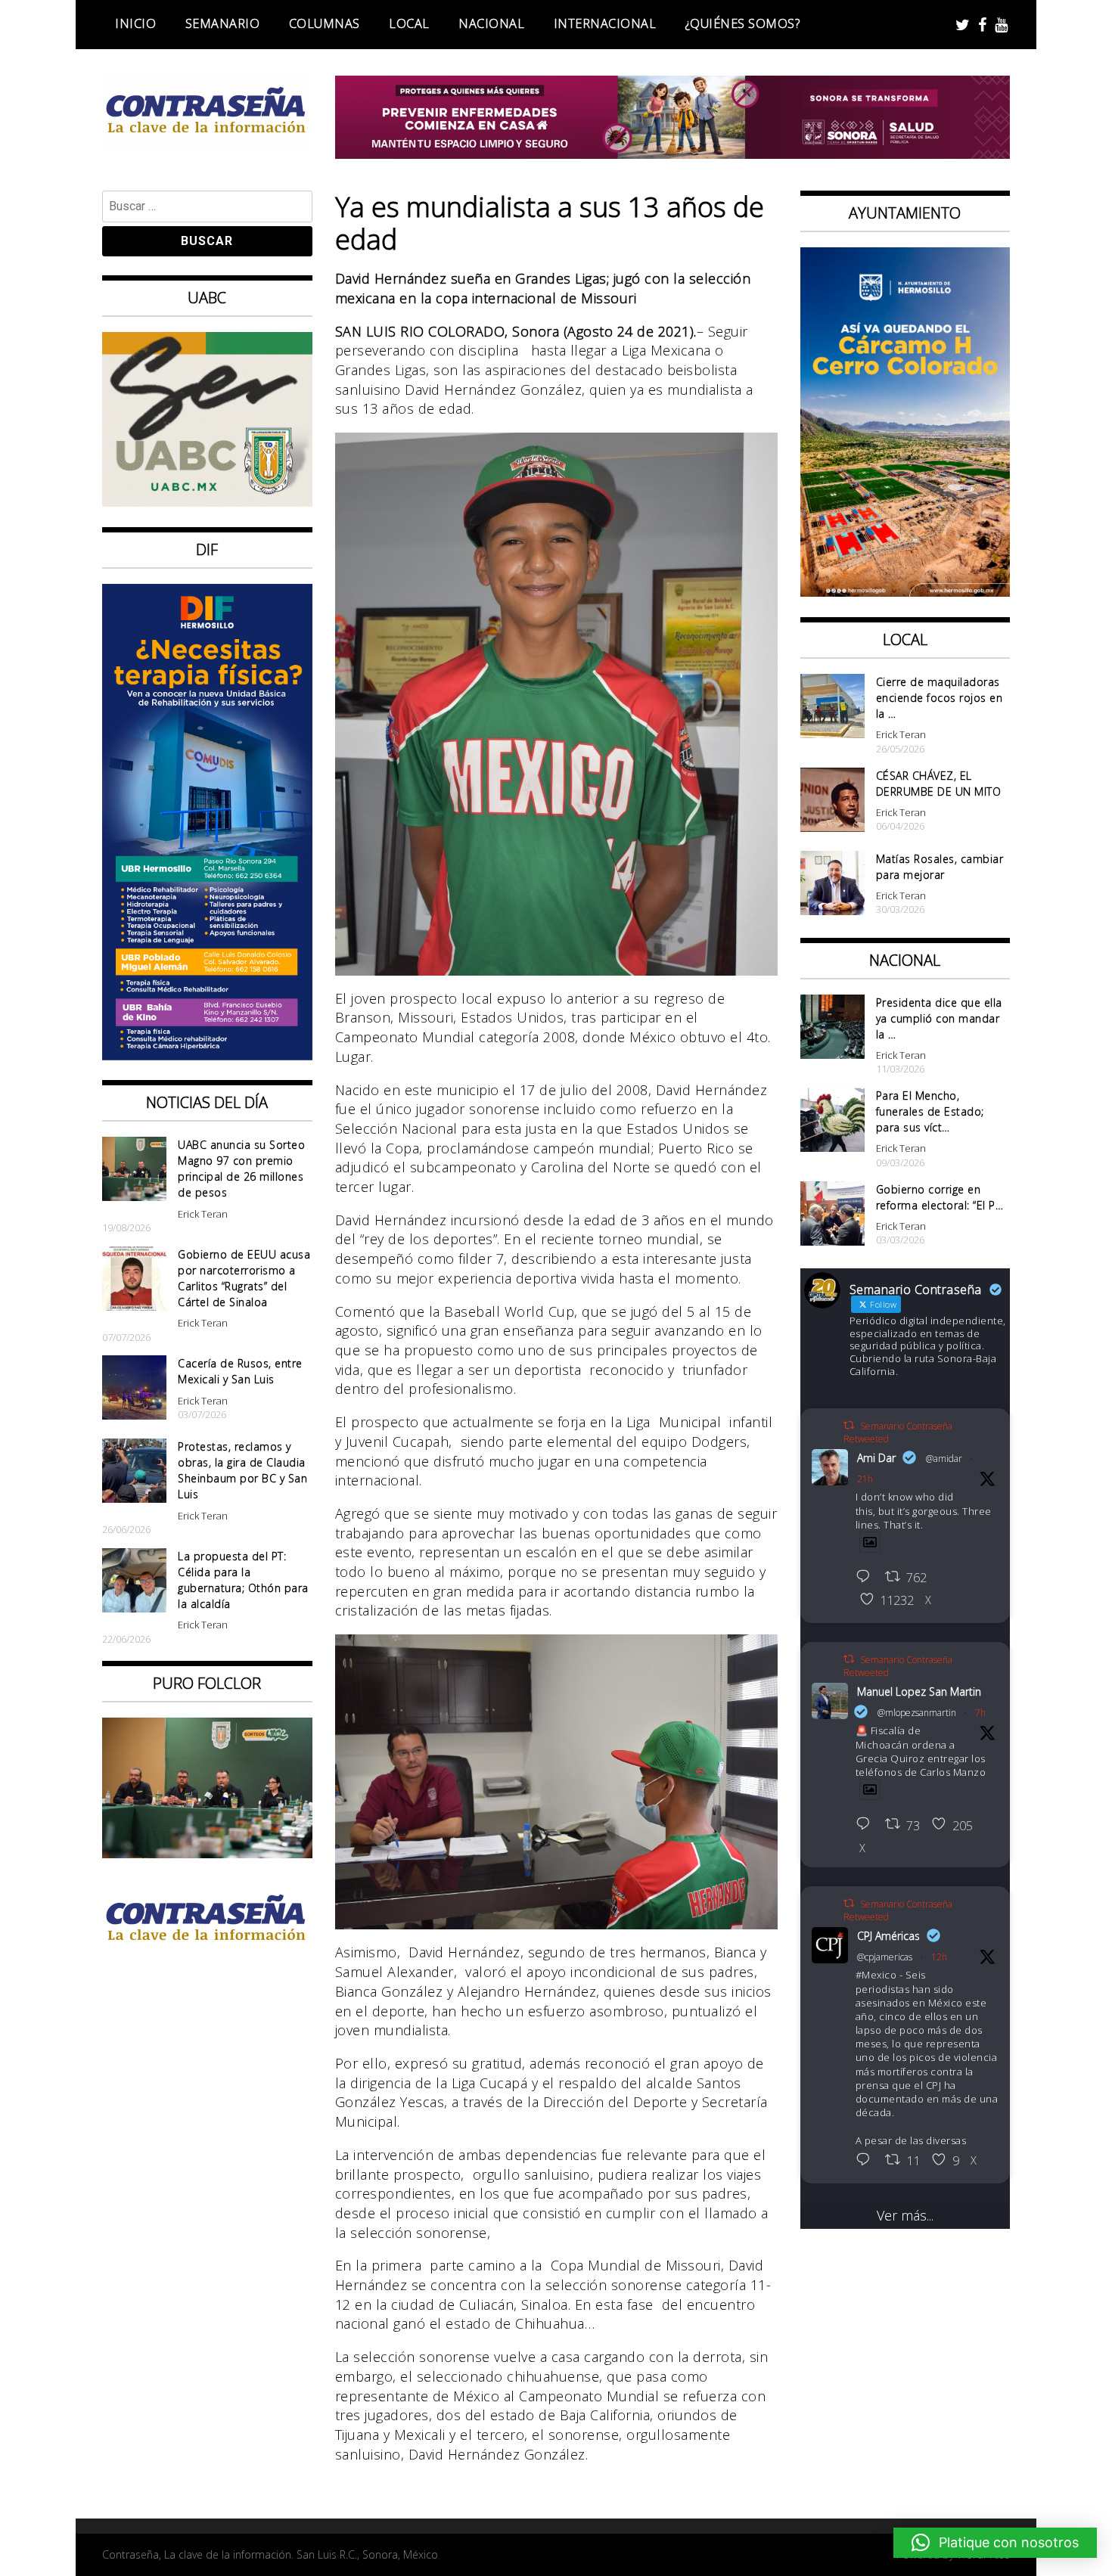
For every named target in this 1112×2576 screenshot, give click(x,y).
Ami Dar (876, 1458)
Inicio (135, 23)
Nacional (491, 23)
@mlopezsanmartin (917, 1713)
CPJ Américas (888, 1936)
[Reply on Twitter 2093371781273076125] (867, 1825)
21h (865, 1479)
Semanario (223, 23)
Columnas (325, 23)
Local (409, 23)
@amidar (944, 1459)
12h (939, 1957)
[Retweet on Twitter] (849, 1425)
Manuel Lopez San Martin (919, 1691)
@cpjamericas (885, 1957)
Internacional (605, 23)
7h (980, 1713)
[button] (995, 2543)
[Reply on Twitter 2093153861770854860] (867, 1578)
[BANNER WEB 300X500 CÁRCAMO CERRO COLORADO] (905, 591)
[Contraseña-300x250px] (207, 501)
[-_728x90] (673, 154)
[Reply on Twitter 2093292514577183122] (867, 2161)
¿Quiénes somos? (743, 23)
